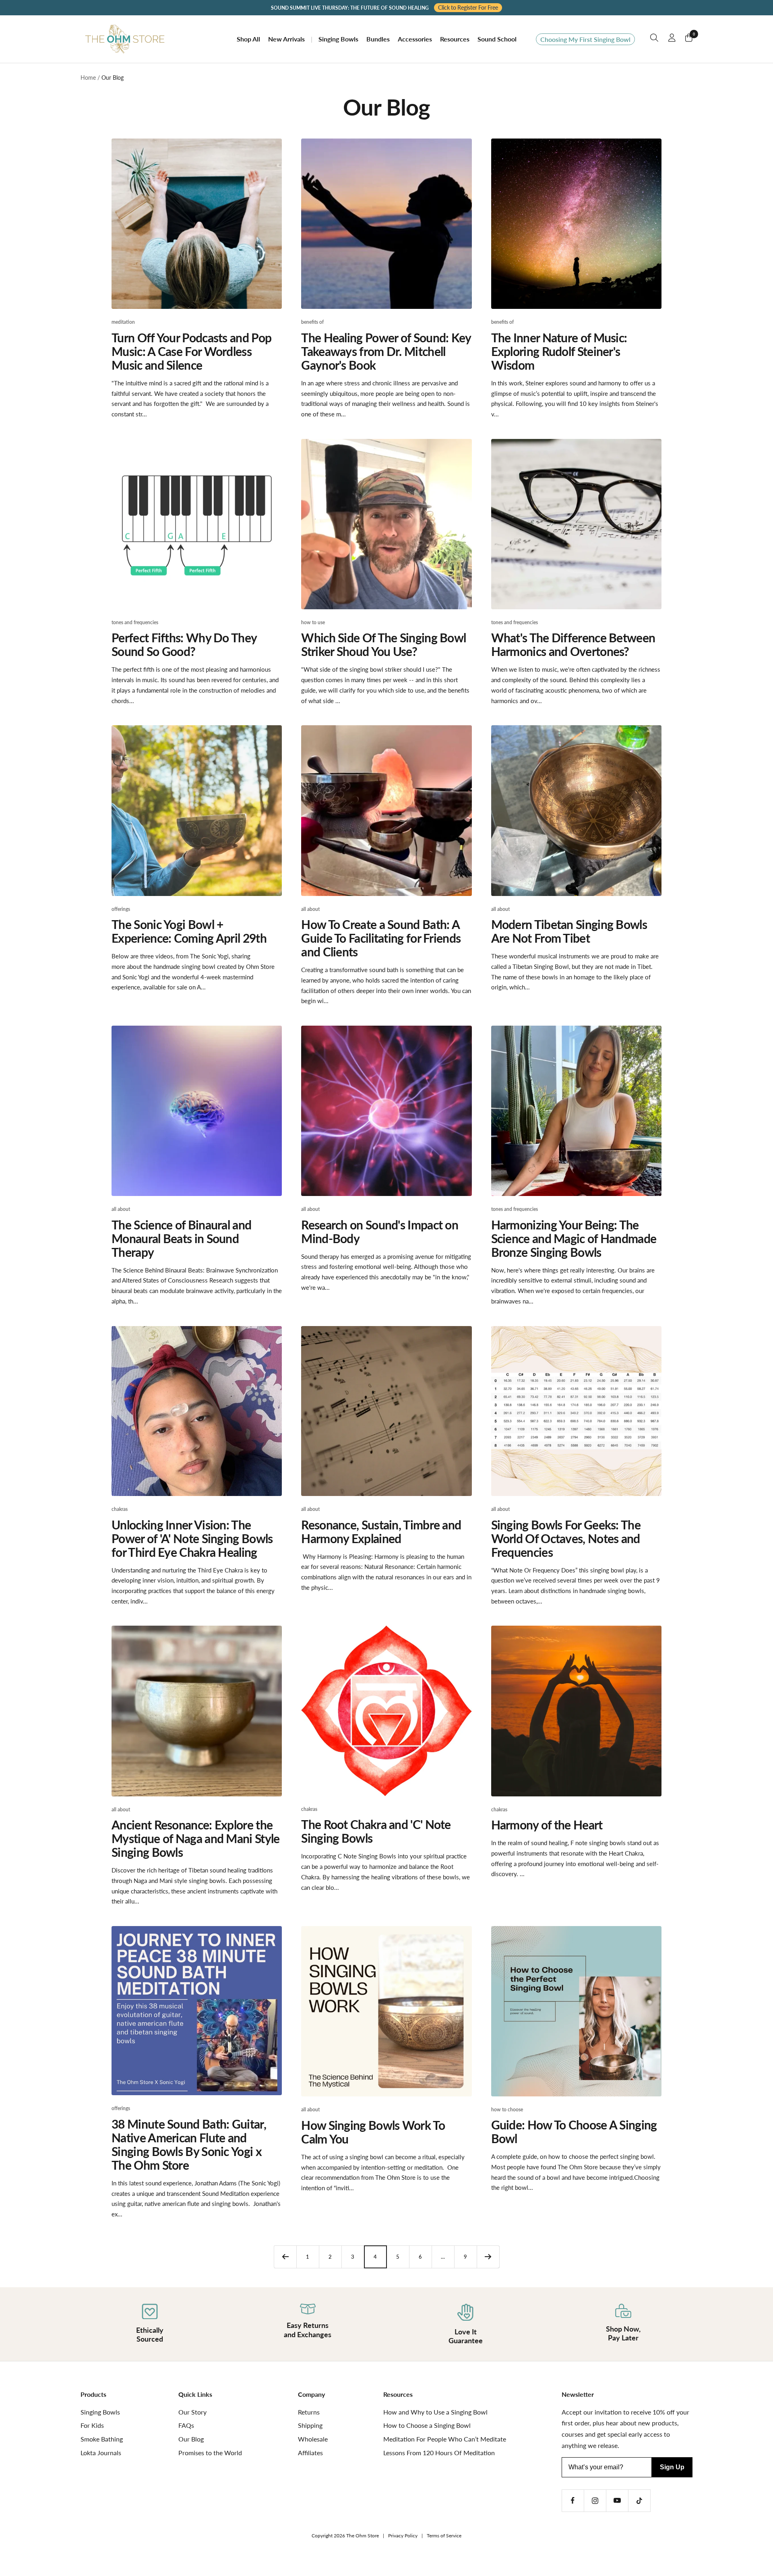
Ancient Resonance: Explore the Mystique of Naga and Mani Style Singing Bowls (195, 1838)
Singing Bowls (338, 39)
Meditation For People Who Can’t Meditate (445, 2439)
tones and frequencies (135, 622)
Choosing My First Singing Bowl (585, 39)
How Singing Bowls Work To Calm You (373, 2132)
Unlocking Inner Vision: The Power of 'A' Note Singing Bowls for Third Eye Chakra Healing (192, 1538)
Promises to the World (210, 2453)
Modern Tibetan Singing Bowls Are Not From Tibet (569, 931)
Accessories (415, 39)
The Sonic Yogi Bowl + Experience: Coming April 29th (189, 931)
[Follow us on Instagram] (595, 2500)
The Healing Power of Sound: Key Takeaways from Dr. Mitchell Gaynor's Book (386, 351)
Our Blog (191, 2439)
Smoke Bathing (102, 2439)
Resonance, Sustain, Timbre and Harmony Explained (381, 1531)
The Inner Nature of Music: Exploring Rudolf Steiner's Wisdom (559, 351)
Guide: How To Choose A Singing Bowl (574, 2131)
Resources (455, 39)
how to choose (507, 2109)
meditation (123, 322)
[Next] (488, 2257)
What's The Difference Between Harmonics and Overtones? (573, 644)
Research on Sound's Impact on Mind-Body (380, 1231)
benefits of (312, 322)
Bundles (378, 39)
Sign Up (672, 2467)
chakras (120, 1509)
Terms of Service (444, 2536)
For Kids (92, 2425)
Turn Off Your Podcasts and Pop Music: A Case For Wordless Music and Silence (191, 351)
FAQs (186, 2425)
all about (310, 909)
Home (88, 78)
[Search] (654, 39)
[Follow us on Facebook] (573, 2500)
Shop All (248, 39)
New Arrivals (286, 39)
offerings (121, 909)
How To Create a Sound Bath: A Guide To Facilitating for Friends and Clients (381, 938)
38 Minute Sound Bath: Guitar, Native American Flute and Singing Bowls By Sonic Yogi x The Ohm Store (189, 2144)
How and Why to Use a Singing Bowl (435, 2412)
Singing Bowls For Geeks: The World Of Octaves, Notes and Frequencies (566, 1538)
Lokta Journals (101, 2453)
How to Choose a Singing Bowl (427, 2425)
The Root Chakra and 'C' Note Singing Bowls (376, 1831)
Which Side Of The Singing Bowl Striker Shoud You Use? (383, 644)
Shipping (310, 2425)
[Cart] (689, 39)
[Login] (672, 39)
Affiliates (310, 2453)
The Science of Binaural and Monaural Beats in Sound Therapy (181, 1238)
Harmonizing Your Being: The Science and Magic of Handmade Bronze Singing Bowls (574, 1238)
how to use (313, 622)
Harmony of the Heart (547, 1825)
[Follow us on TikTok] (639, 2500)
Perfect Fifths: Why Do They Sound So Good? (184, 644)
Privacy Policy (403, 2536)
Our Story (192, 2412)
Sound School (497, 39)
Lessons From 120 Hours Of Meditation (439, 2453)
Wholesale (313, 2439)
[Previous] (285, 2257)
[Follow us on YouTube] (617, 2500)
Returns (309, 2412)
